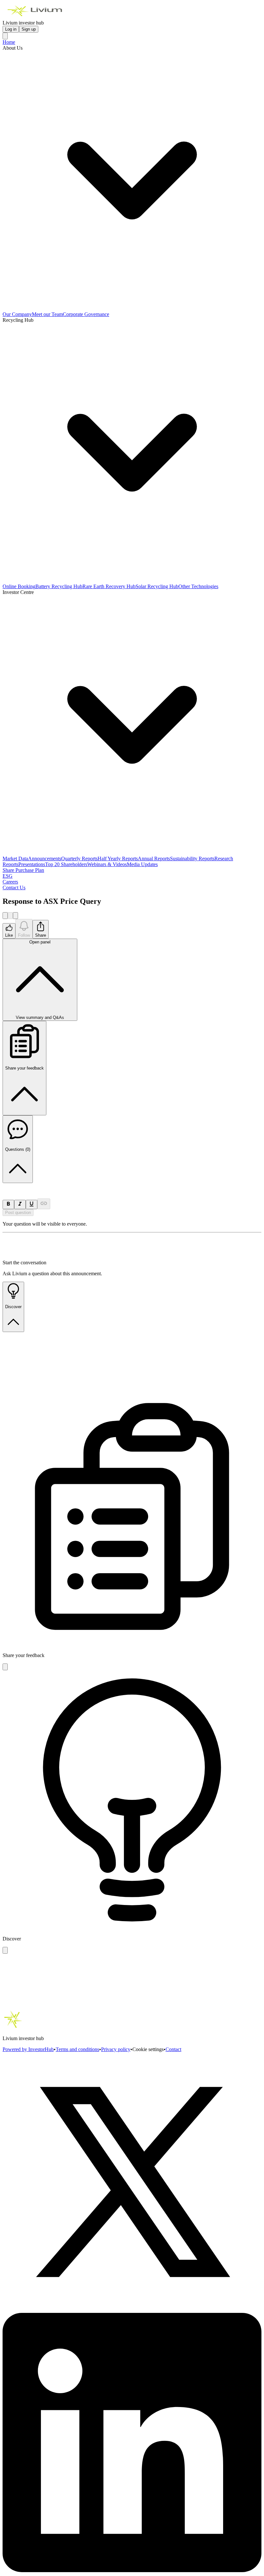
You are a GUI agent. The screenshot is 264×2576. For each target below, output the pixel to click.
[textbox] (132, 1186)
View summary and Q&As (40, 980)
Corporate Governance (86, 314)
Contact (173, 2049)
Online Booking (19, 586)
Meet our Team (47, 314)
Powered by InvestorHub (28, 2049)
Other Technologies (198, 586)
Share (41, 935)
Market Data (15, 859)
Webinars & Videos (107, 864)
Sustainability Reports (192, 859)
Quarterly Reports (79, 859)
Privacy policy (116, 2049)
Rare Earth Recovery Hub (109, 586)
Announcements (45, 859)
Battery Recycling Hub (59, 586)
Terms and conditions (77, 2049)
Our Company (17, 314)
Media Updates (142, 864)
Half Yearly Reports (118, 859)
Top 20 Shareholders (66, 864)
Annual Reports (154, 859)
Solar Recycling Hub (157, 586)
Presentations (32, 864)
